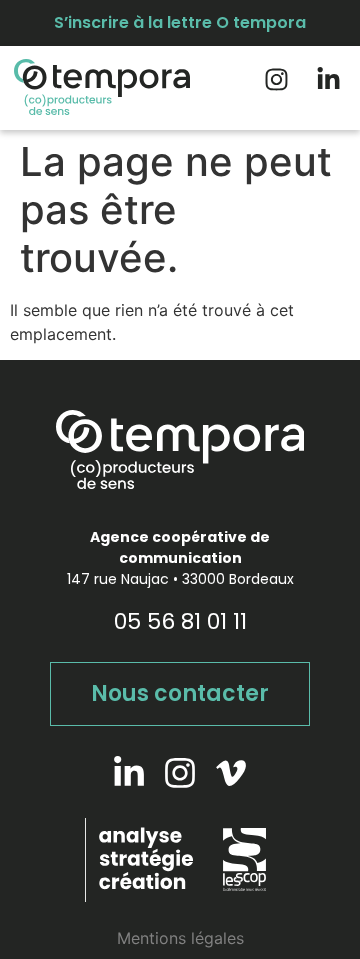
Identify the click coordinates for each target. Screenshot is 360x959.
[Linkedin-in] (328, 79)
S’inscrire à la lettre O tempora (180, 22)
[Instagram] (276, 79)
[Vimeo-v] (231, 773)
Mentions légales (180, 938)
